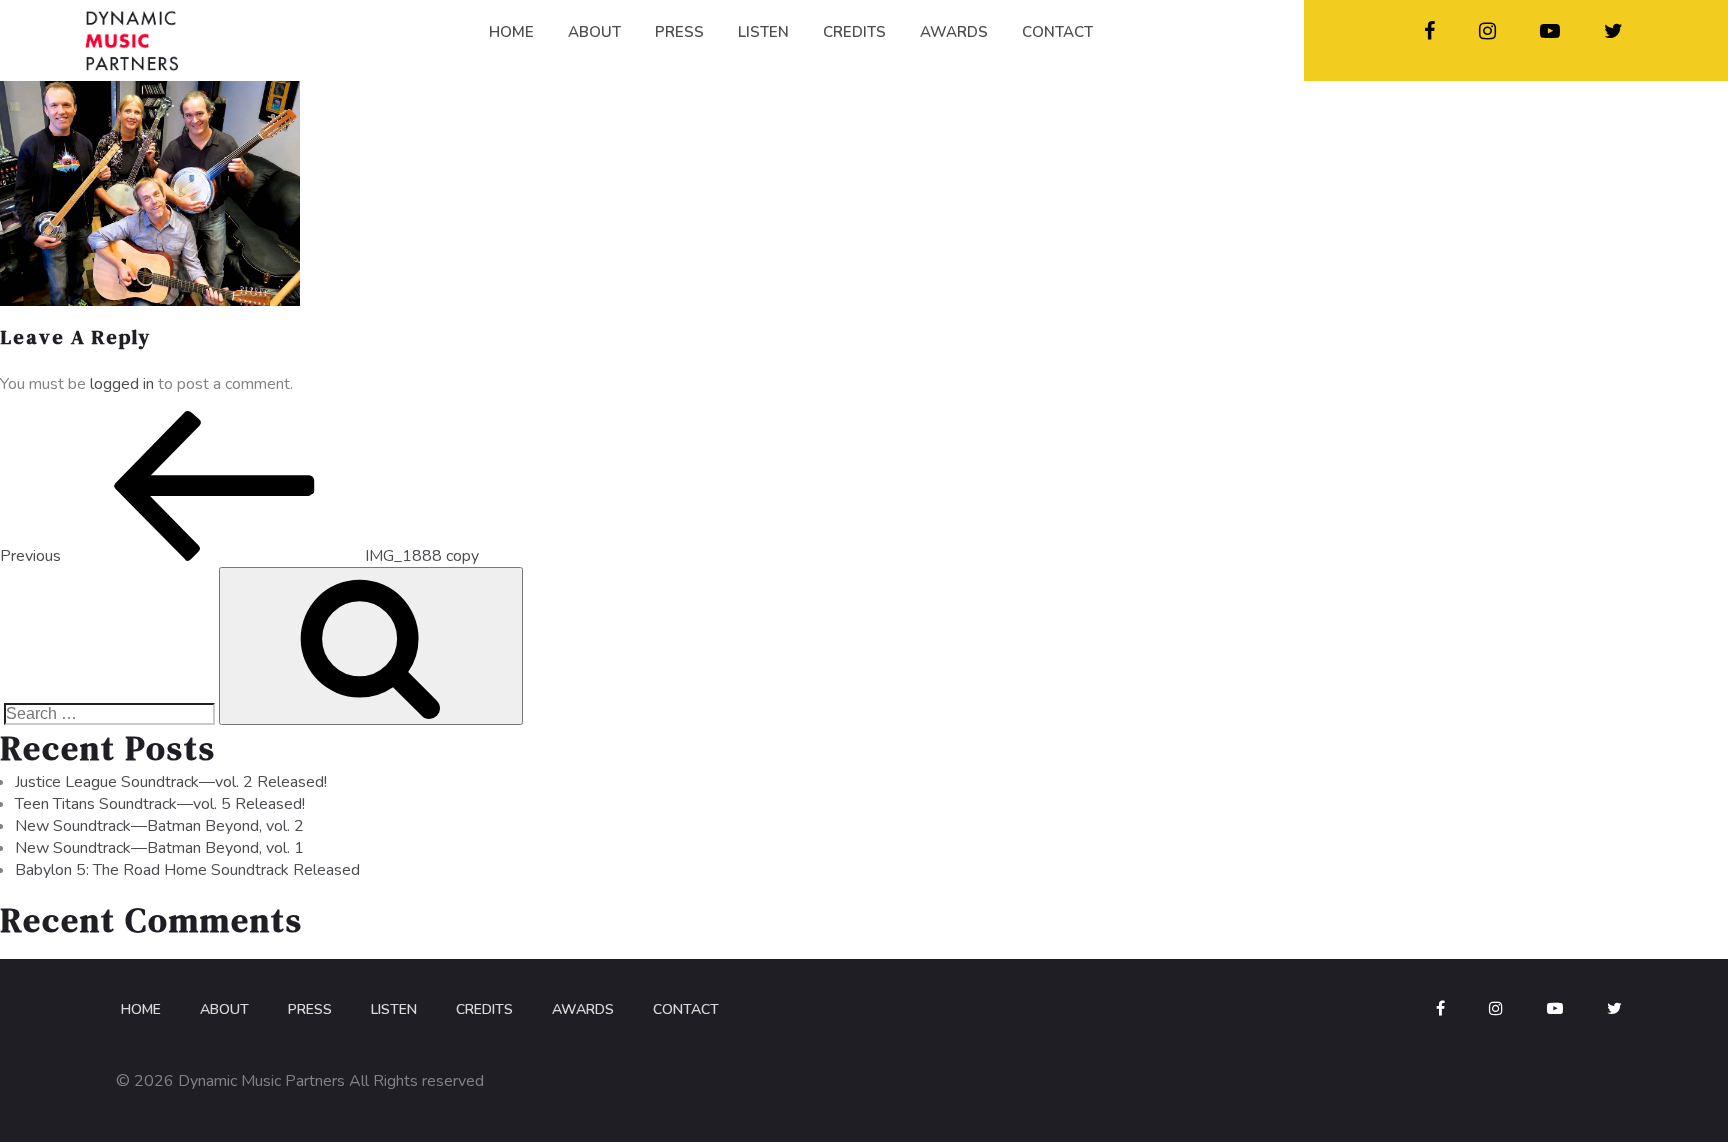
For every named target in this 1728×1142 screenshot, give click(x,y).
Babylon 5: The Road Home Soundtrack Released (187, 870)
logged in (122, 384)
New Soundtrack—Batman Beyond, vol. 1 (159, 848)
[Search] (371, 646)
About (224, 1009)
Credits (484, 1009)
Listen (394, 1009)
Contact (686, 1009)
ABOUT (594, 32)
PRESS (679, 32)
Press (310, 1009)
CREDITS (854, 32)
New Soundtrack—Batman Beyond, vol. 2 (159, 826)
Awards (583, 1009)
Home (141, 1009)
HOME (511, 32)
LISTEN (763, 32)
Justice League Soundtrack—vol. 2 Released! (171, 782)
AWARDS (954, 32)
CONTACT (1057, 32)
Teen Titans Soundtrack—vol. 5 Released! (160, 804)
